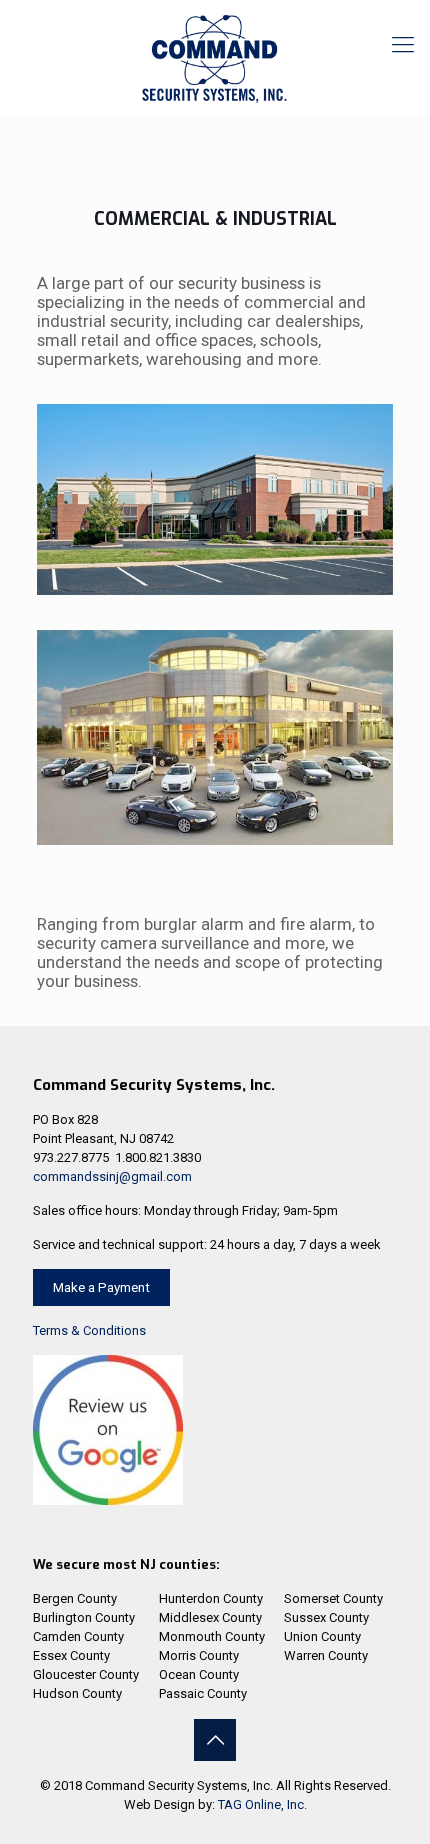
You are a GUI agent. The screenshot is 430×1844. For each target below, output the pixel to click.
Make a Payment (101, 1287)
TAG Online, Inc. (262, 1804)
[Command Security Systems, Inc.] (215, 60)
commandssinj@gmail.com (112, 1176)
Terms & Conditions (89, 1330)
